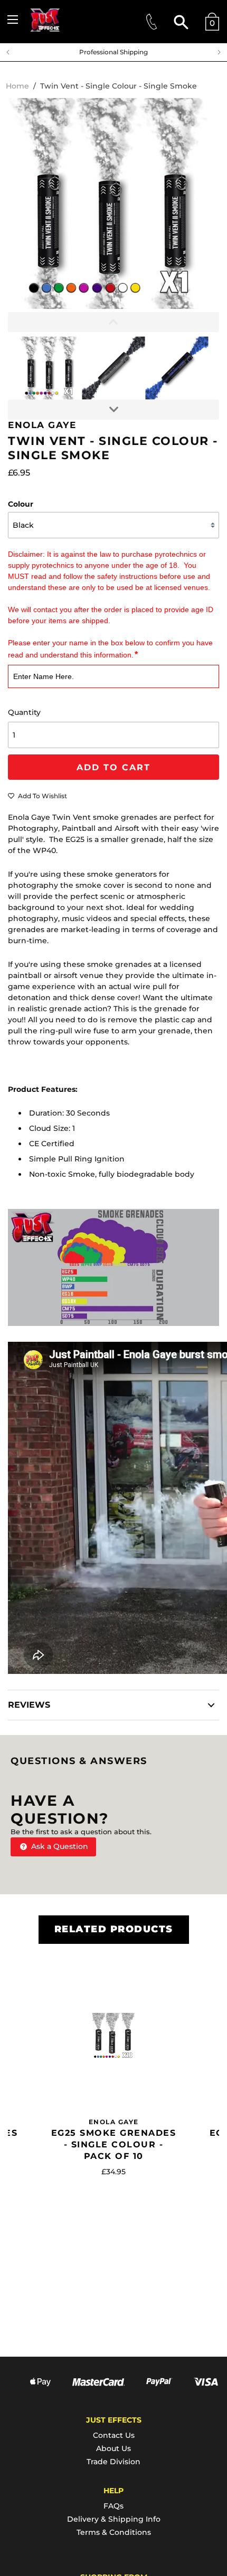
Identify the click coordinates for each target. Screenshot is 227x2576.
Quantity (24, 712)
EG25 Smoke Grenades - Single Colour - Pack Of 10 (114, 2144)
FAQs (113, 2506)
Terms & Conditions (114, 2532)
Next (222, 52)
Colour (21, 504)
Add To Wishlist (42, 796)
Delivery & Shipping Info (114, 2519)
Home (17, 86)
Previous (5, 52)
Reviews (29, 1705)
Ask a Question (59, 1846)
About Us (113, 2448)
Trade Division (113, 2462)
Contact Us (114, 2435)
